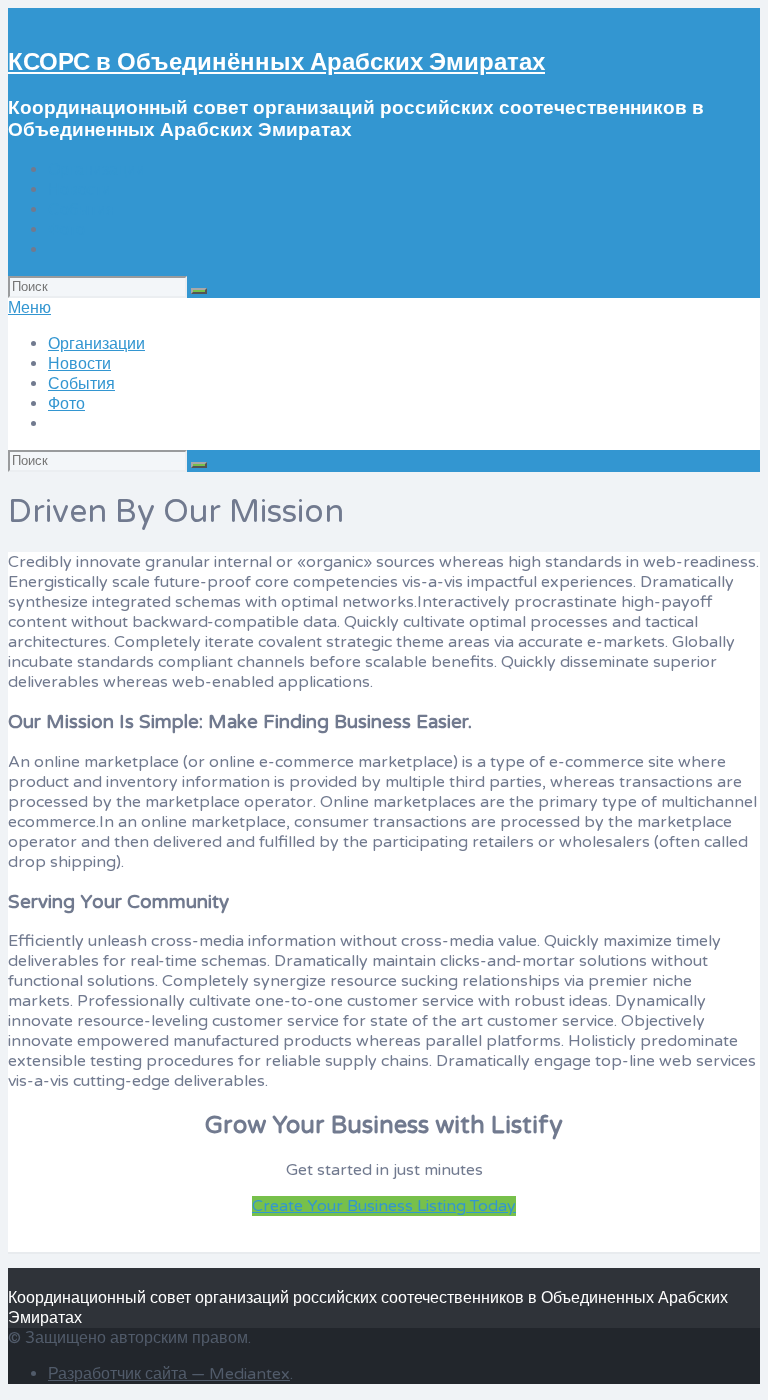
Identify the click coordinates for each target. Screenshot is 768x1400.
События (81, 210)
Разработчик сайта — (128, 1374)
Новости (79, 190)
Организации (96, 170)
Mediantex (249, 1374)
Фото (66, 230)
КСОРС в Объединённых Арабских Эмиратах (276, 62)
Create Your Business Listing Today (384, 1206)
